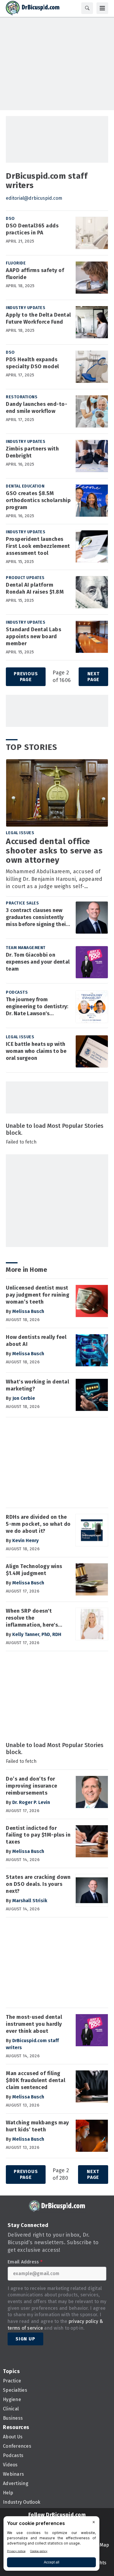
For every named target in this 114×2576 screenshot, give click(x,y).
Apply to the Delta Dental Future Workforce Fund (38, 318)
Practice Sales (22, 903)
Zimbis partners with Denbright (32, 452)
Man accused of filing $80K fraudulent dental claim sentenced (36, 2080)
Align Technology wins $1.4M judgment (34, 1570)
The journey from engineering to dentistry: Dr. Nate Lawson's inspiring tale (37, 1007)
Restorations (22, 397)
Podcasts (17, 992)
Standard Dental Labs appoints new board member (33, 636)
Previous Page (26, 677)
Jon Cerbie (24, 1398)
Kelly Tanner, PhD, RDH (37, 1634)
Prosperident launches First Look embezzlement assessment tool (38, 546)
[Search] (87, 8)
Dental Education (25, 486)
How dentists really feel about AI (36, 1341)
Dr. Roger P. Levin (31, 1802)
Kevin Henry (25, 1540)
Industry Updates (26, 308)
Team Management (26, 948)
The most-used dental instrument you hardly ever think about (34, 2024)
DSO (10, 219)
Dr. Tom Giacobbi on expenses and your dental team (38, 962)
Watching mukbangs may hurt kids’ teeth (37, 2126)
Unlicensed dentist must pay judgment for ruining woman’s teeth (38, 1295)
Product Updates (25, 578)
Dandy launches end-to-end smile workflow (37, 408)
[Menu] (102, 8)
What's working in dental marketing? (37, 1385)
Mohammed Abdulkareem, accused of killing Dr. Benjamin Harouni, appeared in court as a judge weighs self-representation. (54, 880)
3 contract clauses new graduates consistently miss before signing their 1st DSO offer (37, 918)
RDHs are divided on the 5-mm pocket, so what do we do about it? (38, 1524)
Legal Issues (20, 833)
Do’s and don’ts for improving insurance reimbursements (32, 1786)
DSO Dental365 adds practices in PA (32, 229)
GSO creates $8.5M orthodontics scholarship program (38, 500)
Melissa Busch (28, 1311)
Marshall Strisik (30, 1901)
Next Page (94, 677)
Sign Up (25, 2339)
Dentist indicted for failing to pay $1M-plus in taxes (38, 1835)
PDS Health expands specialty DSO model (32, 363)
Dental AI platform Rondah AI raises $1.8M (35, 588)
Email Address (25, 2262)
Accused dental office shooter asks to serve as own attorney (54, 851)
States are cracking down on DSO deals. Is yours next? (38, 1884)
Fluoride (16, 263)
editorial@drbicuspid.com (34, 198)
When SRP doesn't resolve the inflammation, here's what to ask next (32, 1618)
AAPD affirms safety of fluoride (35, 274)
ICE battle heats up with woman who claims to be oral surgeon (36, 1051)
